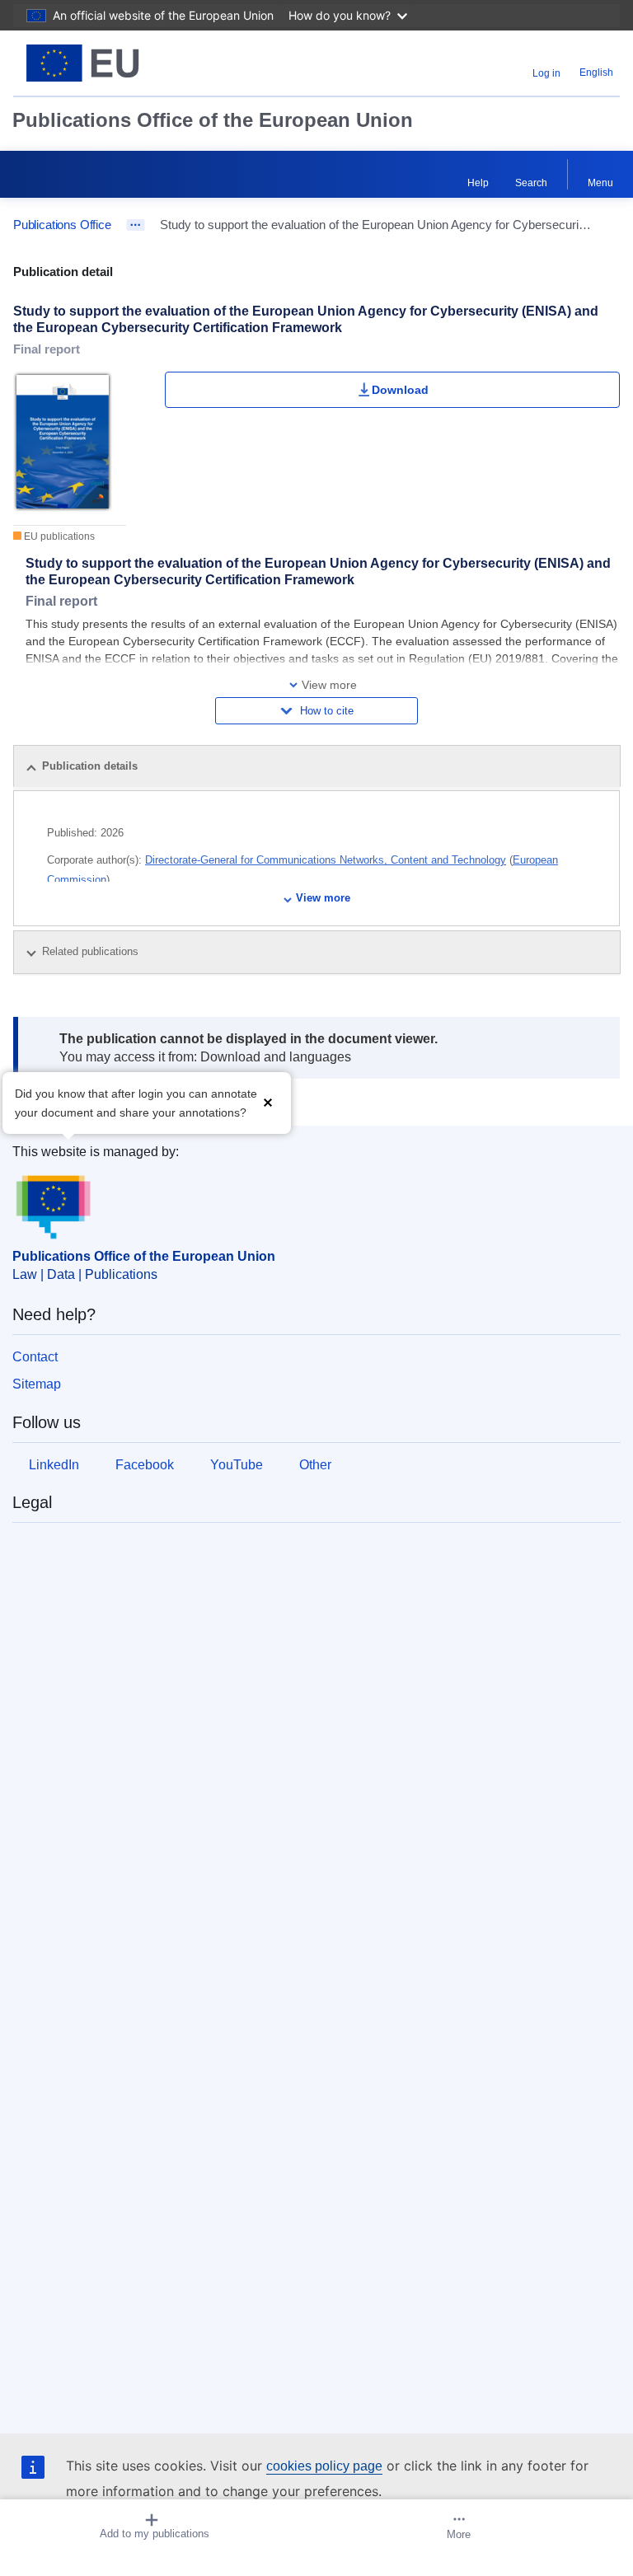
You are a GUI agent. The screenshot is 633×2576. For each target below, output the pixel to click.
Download (400, 390)
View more (323, 898)
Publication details (90, 766)
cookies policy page (324, 2466)
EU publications (58, 536)
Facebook (145, 1465)
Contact (35, 1357)
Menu (600, 183)
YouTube (237, 1465)
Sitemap (37, 1384)
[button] (268, 1101)
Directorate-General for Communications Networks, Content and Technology (326, 860)
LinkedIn (54, 1465)
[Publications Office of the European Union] (120, 63)
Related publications (92, 951)
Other (315, 1465)
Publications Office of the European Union (213, 120)
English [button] (596, 73)
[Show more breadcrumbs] (136, 225)
